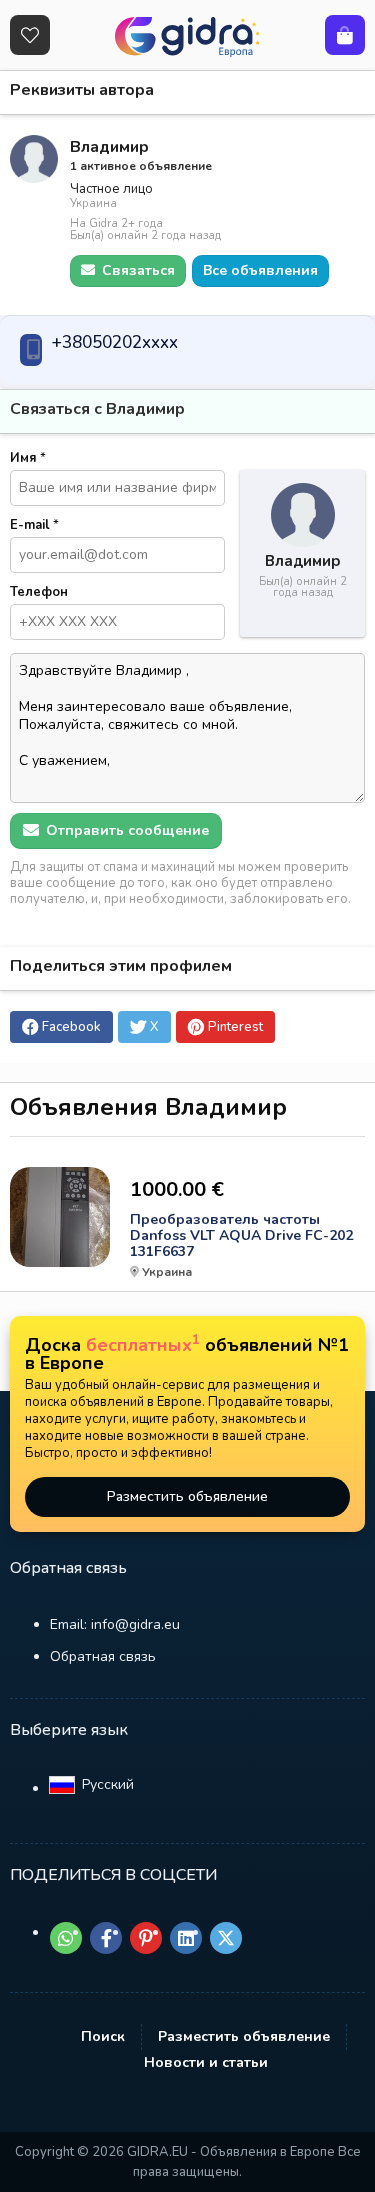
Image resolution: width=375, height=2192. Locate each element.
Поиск (103, 2036)
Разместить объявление (187, 1496)
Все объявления (260, 270)
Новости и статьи (206, 2062)
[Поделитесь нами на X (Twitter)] (226, 1938)
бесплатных (143, 1345)
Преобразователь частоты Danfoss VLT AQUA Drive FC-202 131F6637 (241, 1236)
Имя (28, 458)
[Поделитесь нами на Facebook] (106, 1938)
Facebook (71, 1027)
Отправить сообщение (125, 830)
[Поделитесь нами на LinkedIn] (186, 1938)
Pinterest (235, 1027)
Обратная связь (103, 1656)
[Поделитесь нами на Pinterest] (146, 1938)
